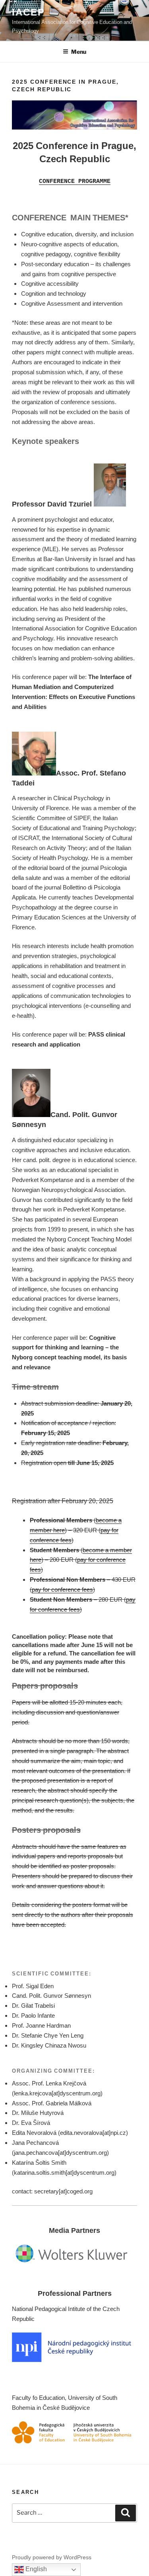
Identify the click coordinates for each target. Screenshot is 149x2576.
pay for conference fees (62, 1589)
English (35, 2569)
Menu (79, 52)
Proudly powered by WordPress (52, 2557)
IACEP (28, 12)
